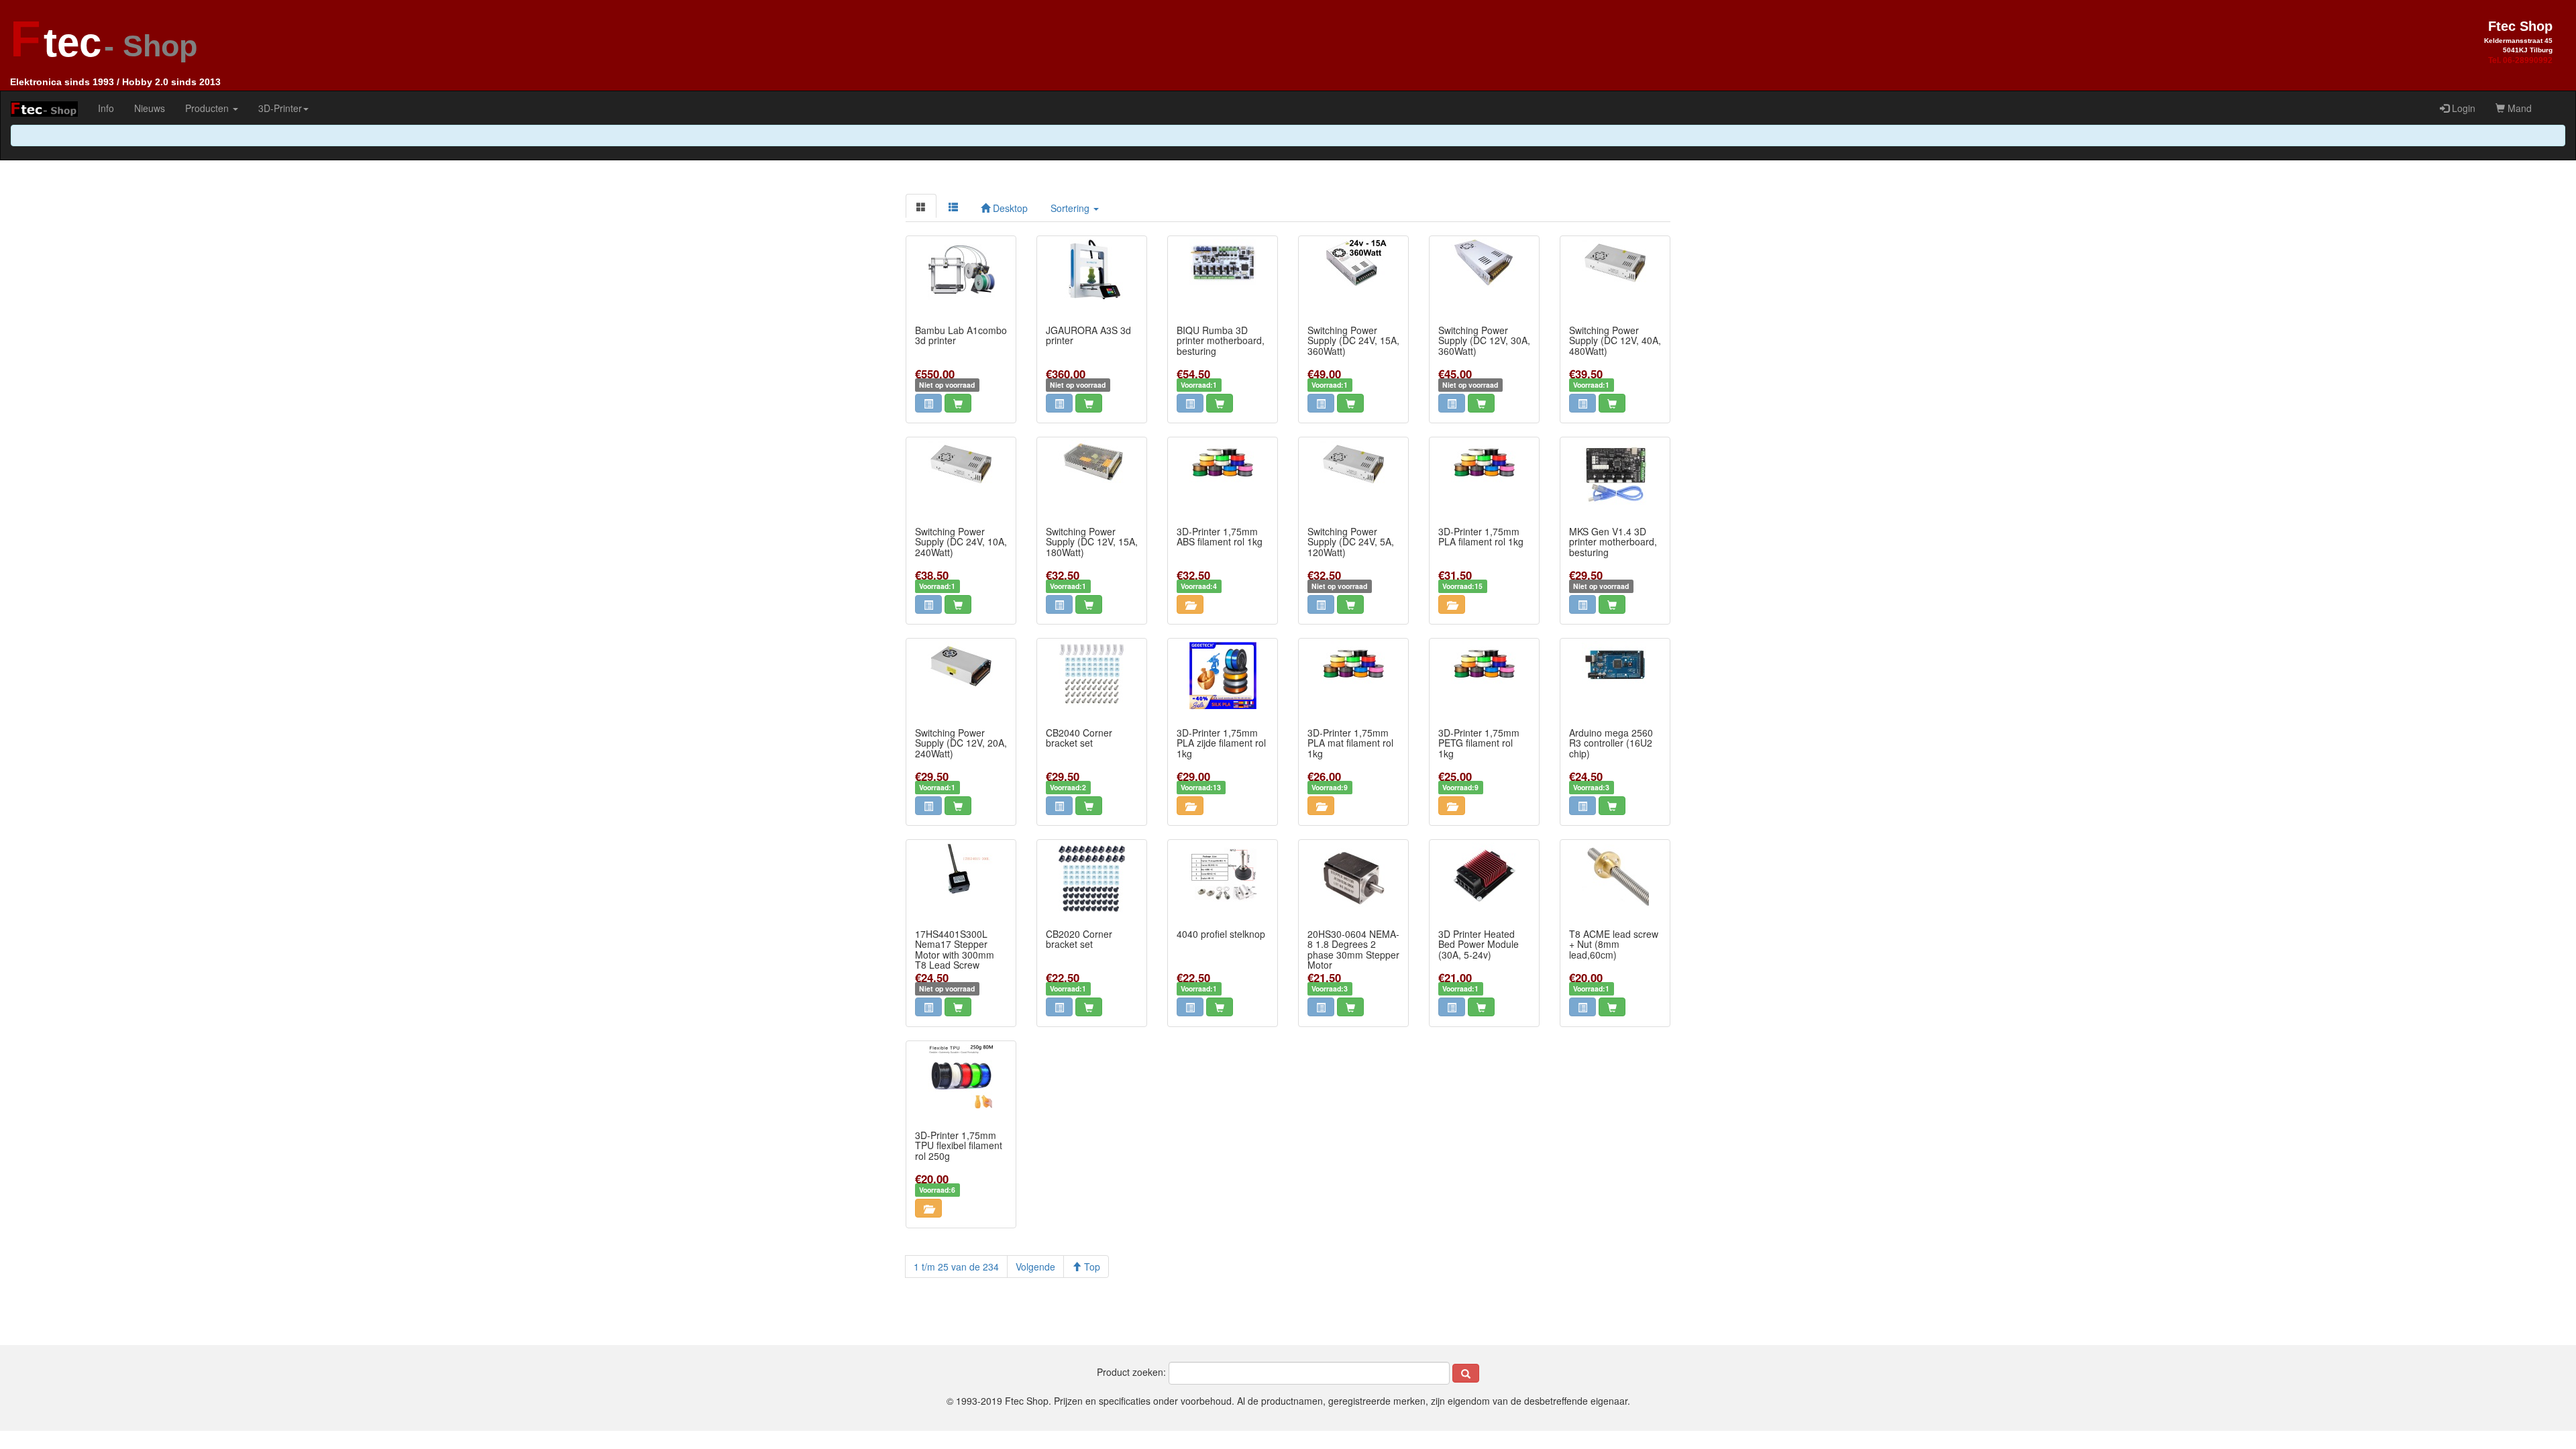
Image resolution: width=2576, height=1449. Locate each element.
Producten (208, 108)
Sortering (1071, 208)
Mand (2518, 108)
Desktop (1009, 208)
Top (1091, 1267)
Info (106, 108)
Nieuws (150, 108)
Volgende (1035, 1267)
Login (2462, 108)
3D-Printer (280, 108)
